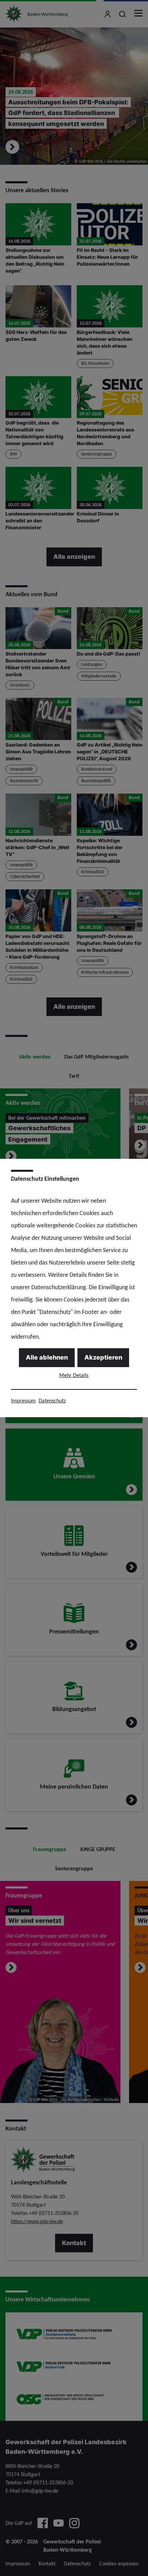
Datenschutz (52, 1401)
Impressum (23, 1401)
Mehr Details (74, 1375)
